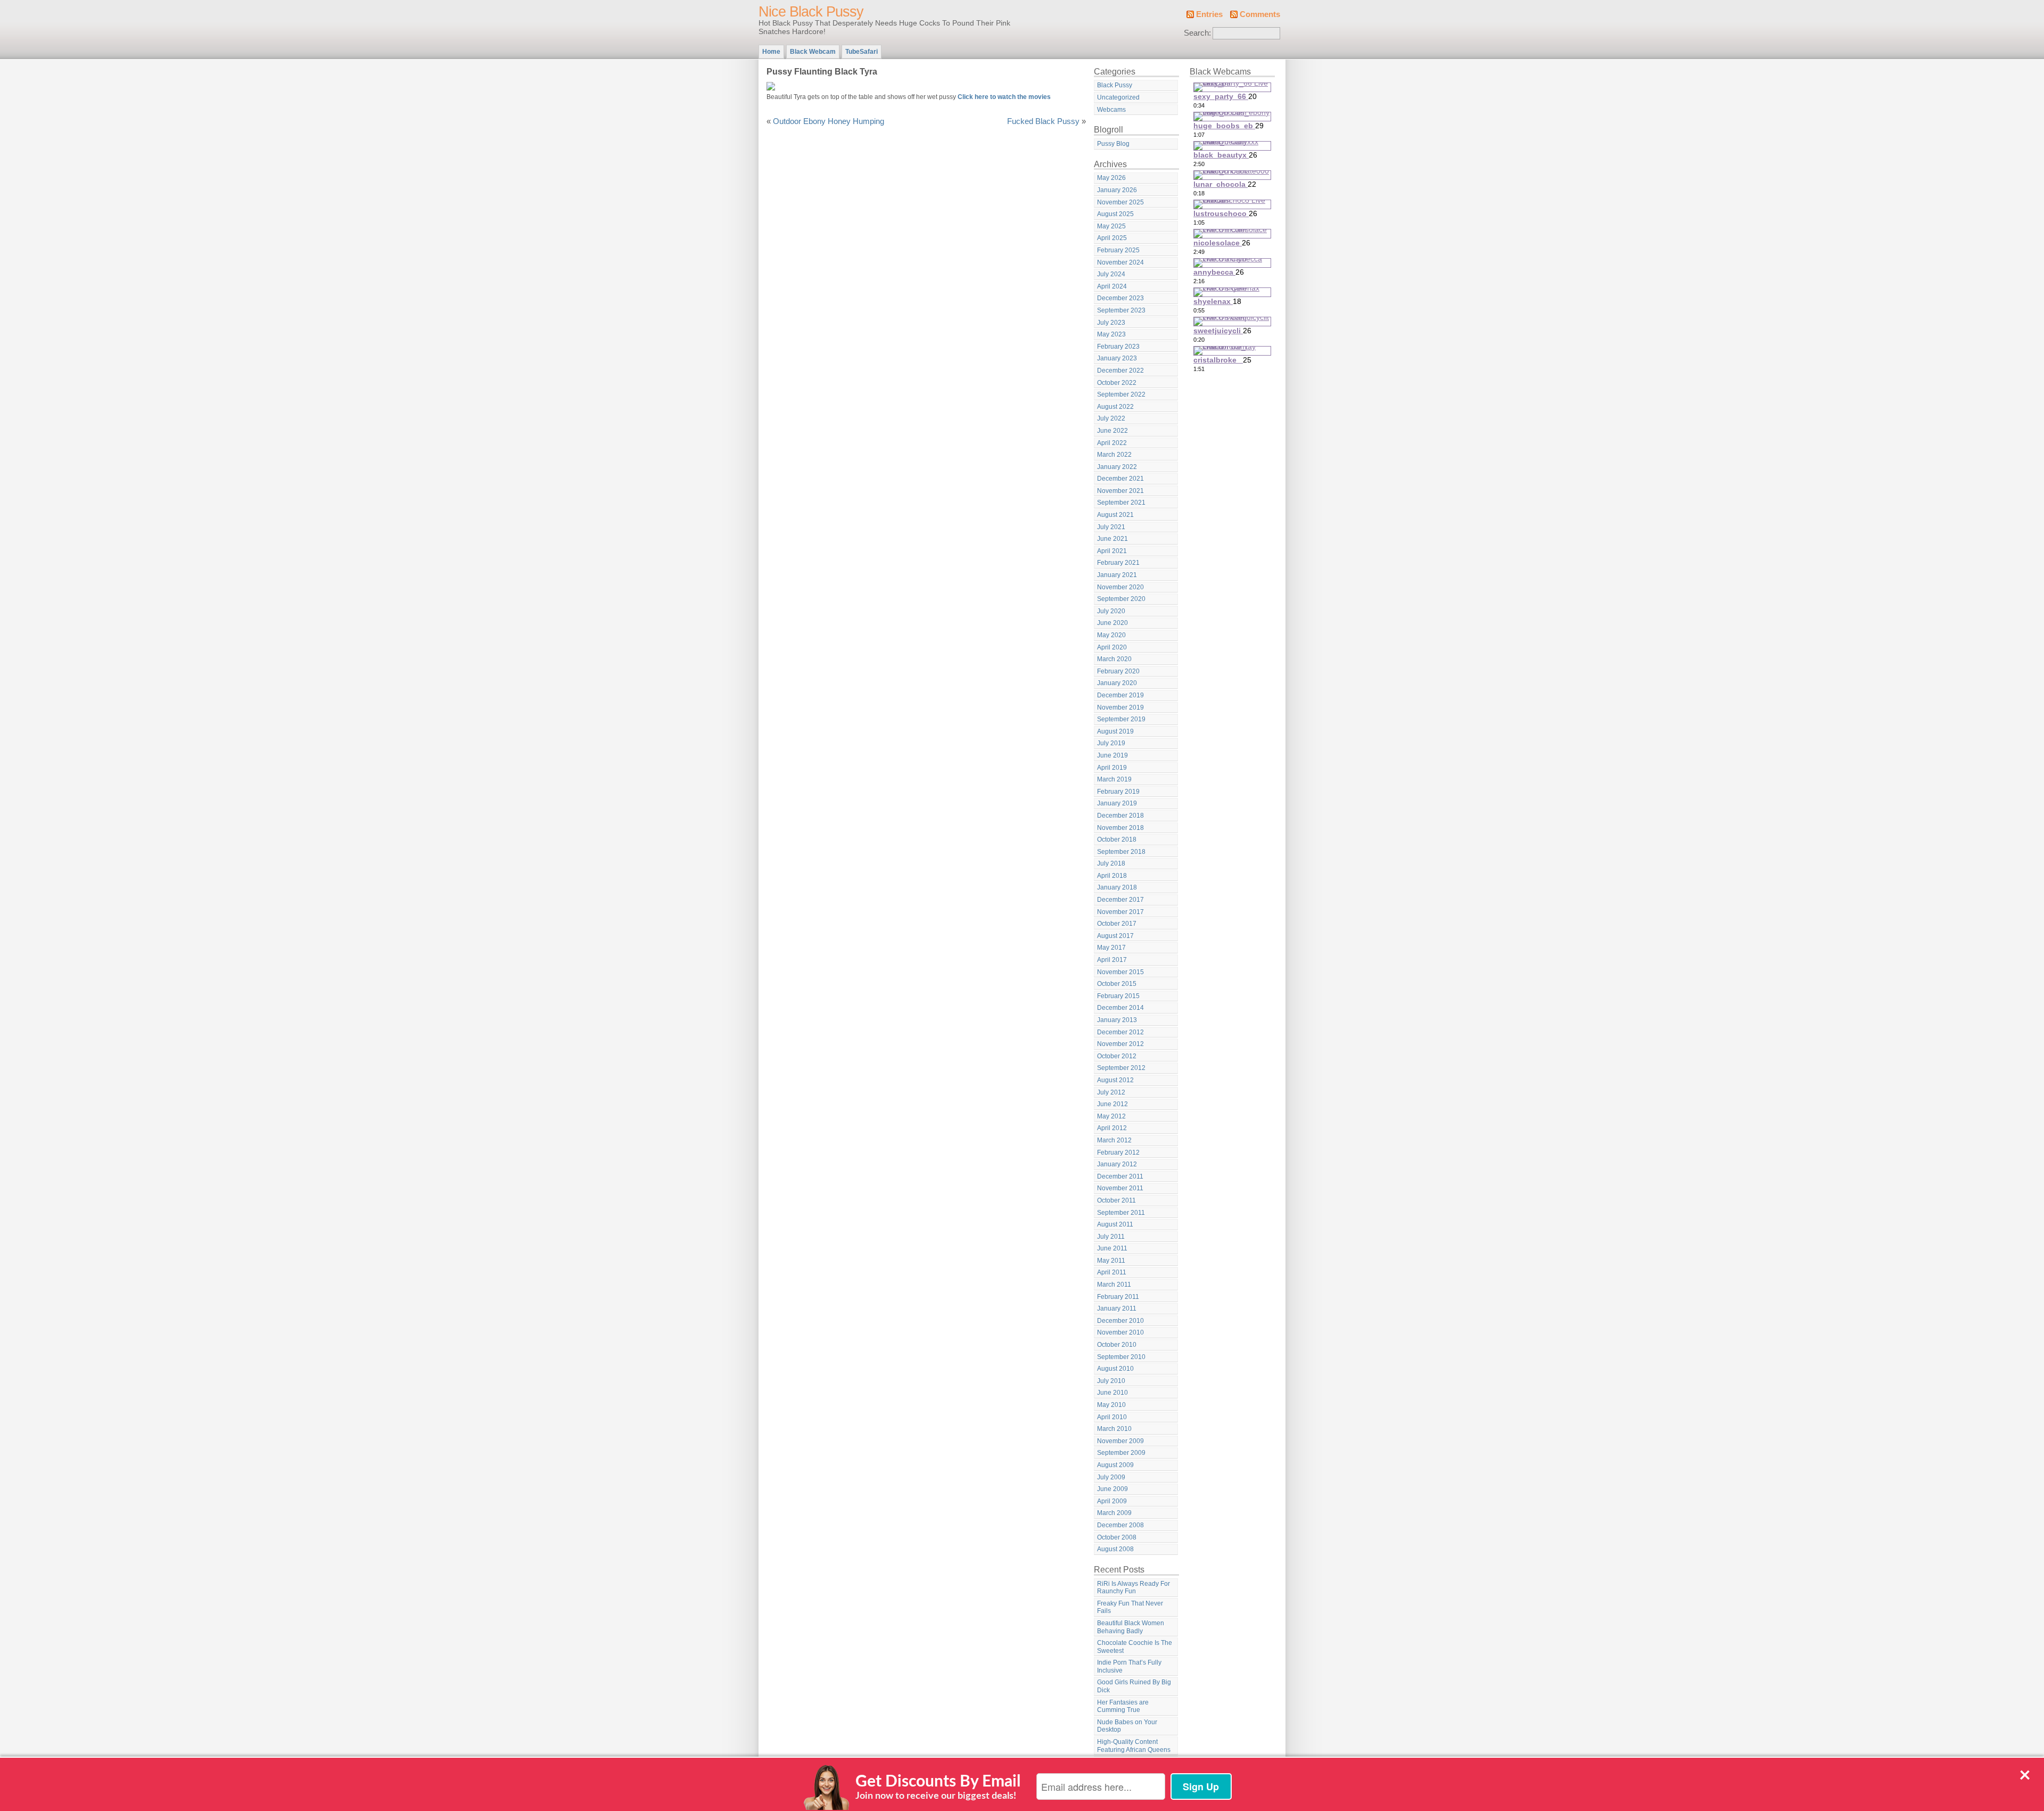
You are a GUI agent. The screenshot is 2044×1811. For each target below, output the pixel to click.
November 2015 (1120, 972)
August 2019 (1115, 731)
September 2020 (1121, 599)
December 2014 (1120, 1008)
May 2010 (1111, 1405)
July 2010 (1111, 1381)
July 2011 (1111, 1237)
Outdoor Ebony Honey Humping (829, 121)
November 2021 (1120, 491)
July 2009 (1111, 1477)
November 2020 (1120, 587)
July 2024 (1111, 274)
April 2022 (1112, 443)
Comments (1260, 14)
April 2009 (1112, 1501)
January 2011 (1117, 1308)
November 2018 (1120, 828)
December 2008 (1120, 1525)
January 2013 (1117, 1020)
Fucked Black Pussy (1043, 121)
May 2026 (1111, 178)
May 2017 (1111, 948)
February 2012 (1118, 1153)
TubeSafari (862, 52)
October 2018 (1117, 839)
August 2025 (1115, 214)
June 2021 (1112, 539)
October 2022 (1117, 383)
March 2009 (1114, 1513)
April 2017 (1112, 960)
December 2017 (1120, 900)
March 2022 (1114, 455)
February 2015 (1118, 996)
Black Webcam (813, 52)
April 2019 (1112, 768)
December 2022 (1120, 371)
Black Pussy (1115, 85)
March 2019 (1114, 779)
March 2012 (1114, 1140)
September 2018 (1121, 852)
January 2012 (1117, 1164)
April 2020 (1112, 647)
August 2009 (1115, 1465)
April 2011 (1112, 1272)
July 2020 (1111, 611)
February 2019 (1118, 792)
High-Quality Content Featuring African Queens (1134, 1746)
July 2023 (1111, 323)
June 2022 (1112, 431)
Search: (1197, 33)
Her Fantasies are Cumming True (1123, 1706)
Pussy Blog (1113, 144)
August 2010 (1115, 1369)
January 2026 (1117, 190)
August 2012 (1115, 1080)
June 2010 (1112, 1393)
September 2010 (1121, 1357)
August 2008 (1115, 1549)
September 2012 (1121, 1068)
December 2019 (1120, 695)
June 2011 (1112, 1248)
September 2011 (1121, 1213)
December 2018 (1120, 816)
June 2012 (1112, 1104)
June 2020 (1112, 623)
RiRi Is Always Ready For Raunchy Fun (1134, 1588)
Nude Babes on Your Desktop (1127, 1726)
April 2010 (1112, 1417)
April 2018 (1112, 876)
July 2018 (1111, 863)
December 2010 (1120, 1321)
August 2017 (1115, 936)
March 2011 (1114, 1285)
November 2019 (1120, 707)
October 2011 (1116, 1200)
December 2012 (1120, 1032)
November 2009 (1120, 1441)
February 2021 (1118, 563)
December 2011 (1120, 1176)
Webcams (1111, 110)
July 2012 (1111, 1092)
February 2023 (1118, 347)
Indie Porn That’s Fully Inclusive (1129, 1666)
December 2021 (1120, 479)
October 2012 (1117, 1056)
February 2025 (1118, 250)
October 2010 (1117, 1345)
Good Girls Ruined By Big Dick (1134, 1686)
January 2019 (1117, 803)
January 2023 (1117, 358)
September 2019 (1121, 719)
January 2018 (1117, 887)
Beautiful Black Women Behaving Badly (1131, 1627)
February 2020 (1118, 671)
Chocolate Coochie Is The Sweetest (1135, 1647)
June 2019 (1112, 755)
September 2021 (1121, 503)
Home (771, 52)
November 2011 (1120, 1188)
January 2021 (1117, 575)
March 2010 (1114, 1429)
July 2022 (1111, 418)
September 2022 (1121, 394)
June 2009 (1112, 1489)
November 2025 (1120, 202)
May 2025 (1111, 226)
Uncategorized (1118, 97)
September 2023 (1121, 310)
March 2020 (1114, 659)
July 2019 (1111, 743)
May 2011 (1111, 1261)
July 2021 (1111, 527)
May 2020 (1111, 635)
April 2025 (1112, 238)
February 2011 (1118, 1297)
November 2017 (1120, 912)
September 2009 (1121, 1453)
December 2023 (1120, 298)
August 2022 (1115, 407)
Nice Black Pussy (811, 12)
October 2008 (1117, 1537)
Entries (1209, 14)
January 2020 (1117, 683)
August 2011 (1115, 1224)
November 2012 (1120, 1044)
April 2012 (1112, 1128)
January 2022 (1117, 467)
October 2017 (1117, 924)
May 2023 (1111, 334)
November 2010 (1120, 1332)
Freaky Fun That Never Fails (1130, 1607)
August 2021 (1115, 515)
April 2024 (1112, 286)
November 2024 (1120, 262)
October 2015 (1117, 984)
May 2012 (1111, 1116)
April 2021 (1112, 551)
